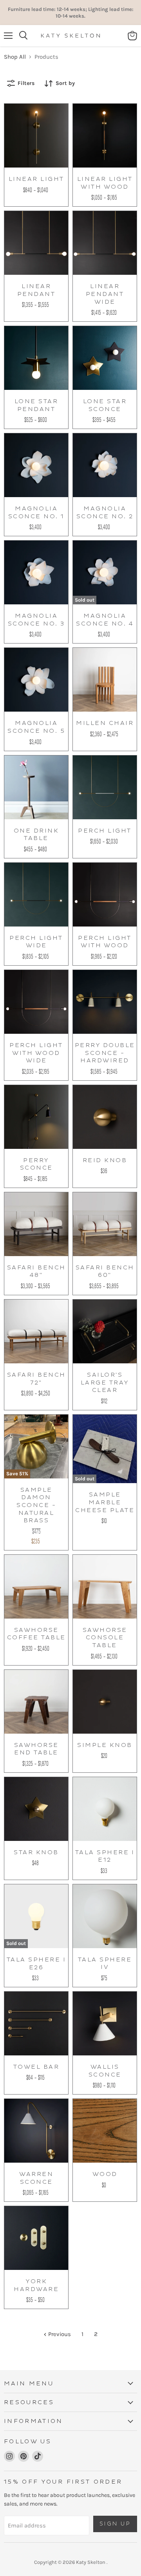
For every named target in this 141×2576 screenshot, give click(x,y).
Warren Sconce (36, 2178)
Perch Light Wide (36, 942)
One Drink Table (36, 835)
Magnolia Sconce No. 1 (36, 513)
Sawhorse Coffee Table (36, 1634)
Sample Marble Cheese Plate (105, 1502)
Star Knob (36, 1852)
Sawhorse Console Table (105, 1638)
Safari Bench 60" (105, 1272)
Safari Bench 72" (36, 1379)
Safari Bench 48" (36, 1272)
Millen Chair (105, 723)
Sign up (115, 2524)
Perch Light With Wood (105, 942)
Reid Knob (105, 1160)
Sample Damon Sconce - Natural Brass (36, 1505)
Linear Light (36, 179)
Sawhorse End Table (36, 1749)
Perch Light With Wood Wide (36, 1053)
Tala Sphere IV (105, 1964)
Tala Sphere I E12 (105, 1856)
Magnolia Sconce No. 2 (105, 513)
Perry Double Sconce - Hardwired (105, 1053)
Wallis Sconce (105, 2071)
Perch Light (105, 831)
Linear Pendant (36, 290)
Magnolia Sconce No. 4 (105, 620)
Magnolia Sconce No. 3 (36, 620)
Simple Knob (105, 1745)
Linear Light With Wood (105, 183)
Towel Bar (36, 2067)
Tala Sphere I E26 (36, 1964)
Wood (105, 2174)
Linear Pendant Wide (105, 294)
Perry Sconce (36, 1164)
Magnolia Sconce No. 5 (36, 727)
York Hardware (36, 2285)
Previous (59, 2334)
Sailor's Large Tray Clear (105, 1383)
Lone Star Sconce (105, 405)
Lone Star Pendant (36, 405)
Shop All (15, 57)
